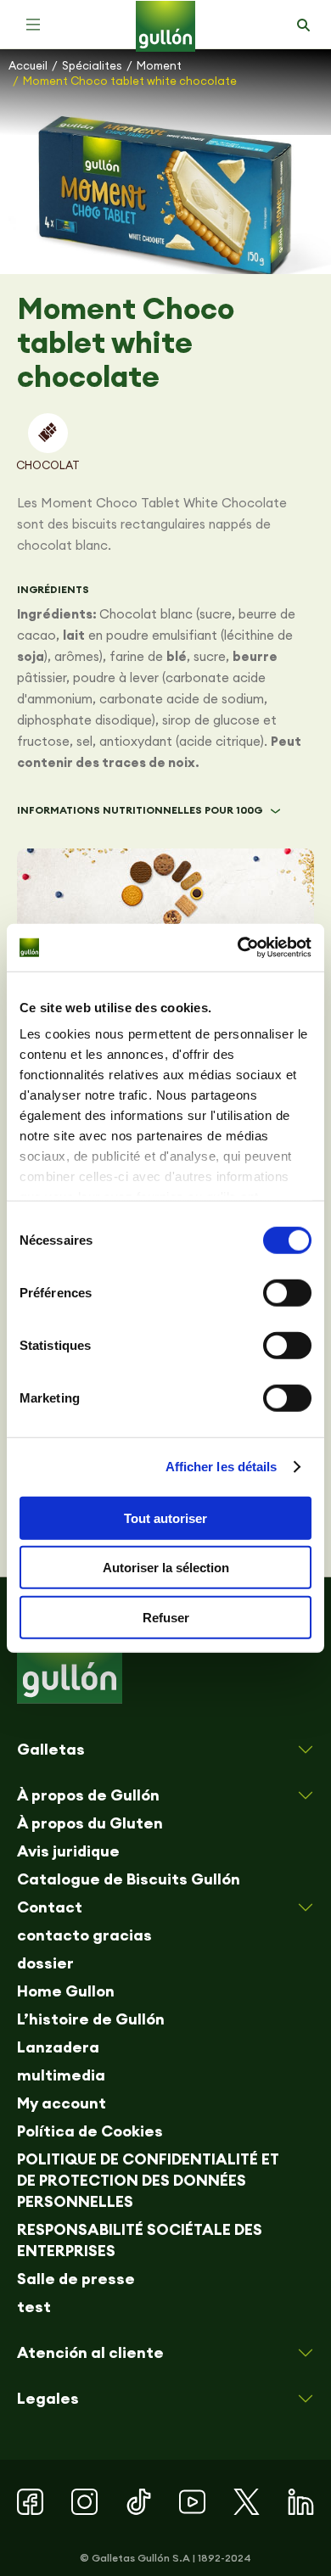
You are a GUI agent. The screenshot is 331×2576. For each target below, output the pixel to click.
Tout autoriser (165, 1518)
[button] (33, 25)
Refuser (166, 1617)
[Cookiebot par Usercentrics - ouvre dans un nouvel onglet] (238, 948)
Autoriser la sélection (166, 1568)
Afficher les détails (222, 1467)
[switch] (287, 1292)
